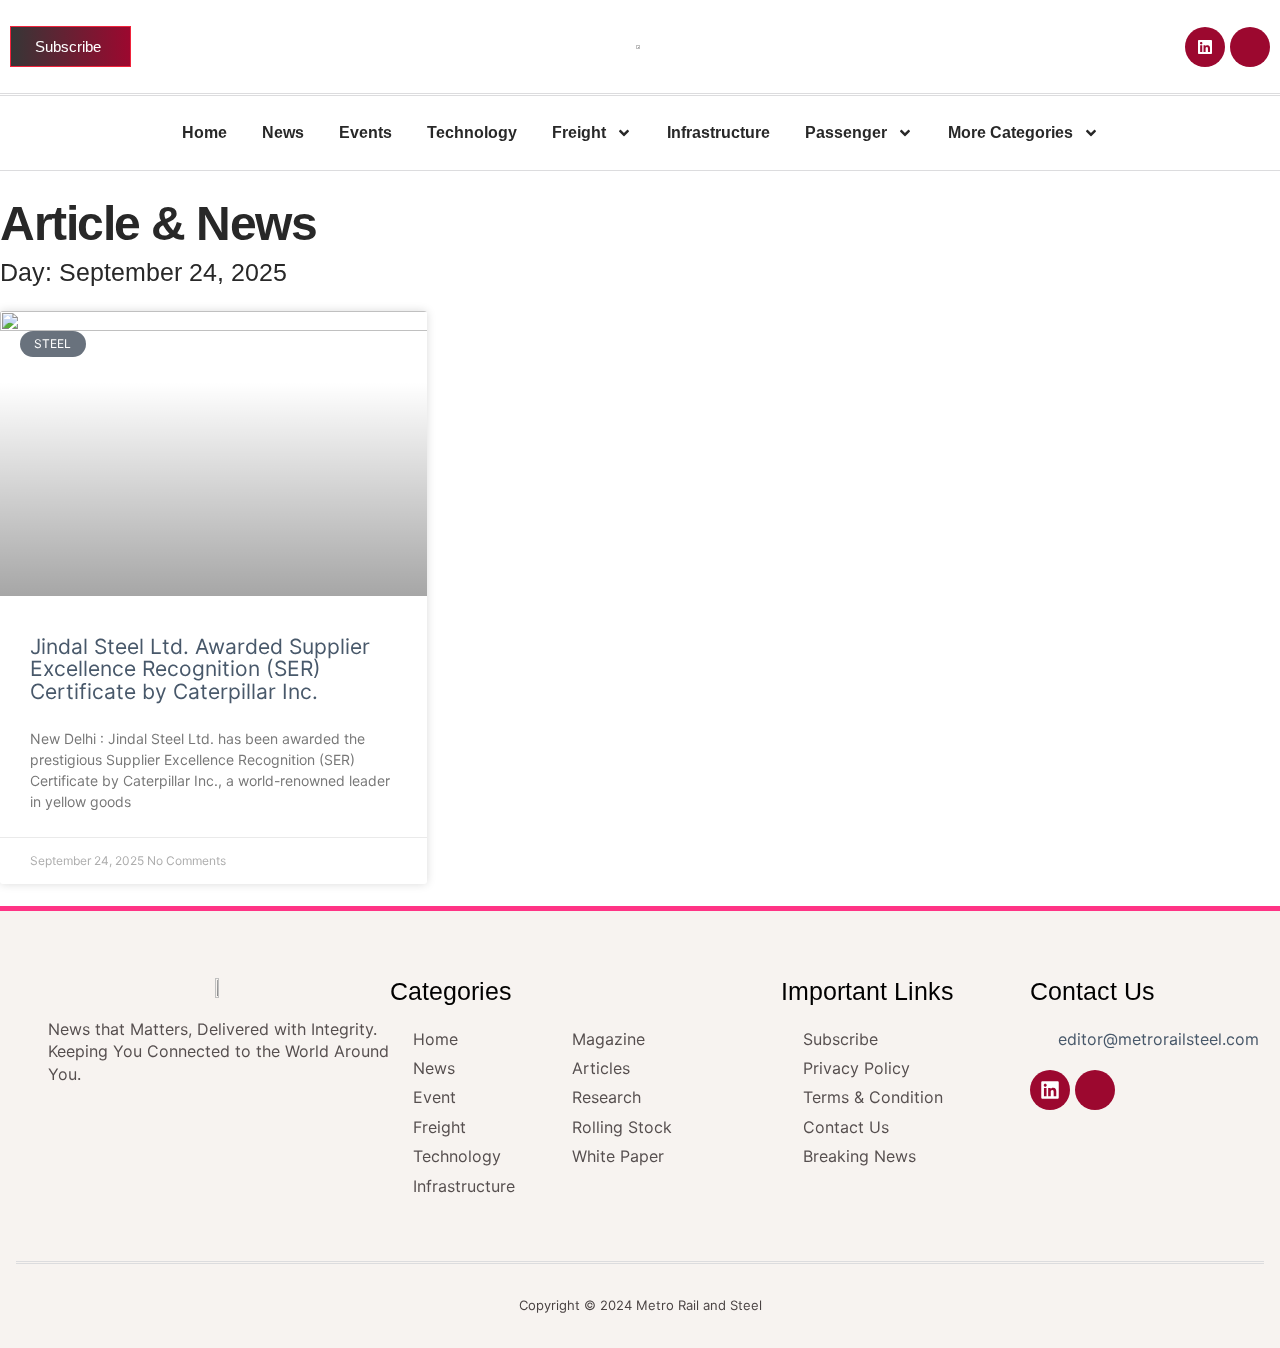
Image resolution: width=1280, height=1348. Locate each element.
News (283, 132)
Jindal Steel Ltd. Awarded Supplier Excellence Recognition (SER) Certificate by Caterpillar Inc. (200, 669)
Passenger (846, 132)
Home (204, 132)
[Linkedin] (1205, 47)
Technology (472, 132)
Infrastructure (718, 132)
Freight (579, 132)
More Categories (1010, 132)
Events (365, 132)
